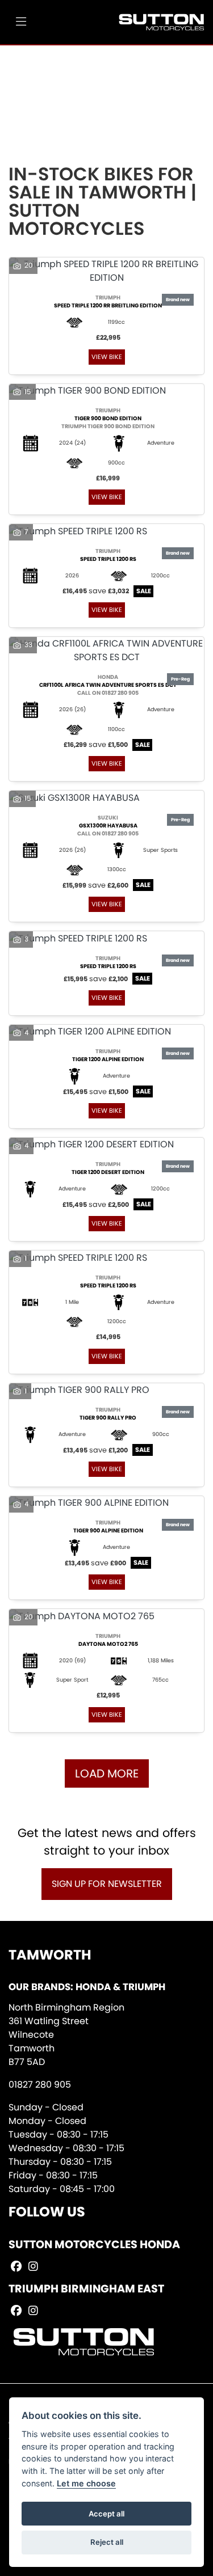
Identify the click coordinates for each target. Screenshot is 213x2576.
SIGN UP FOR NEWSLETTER (107, 1884)
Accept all (106, 2514)
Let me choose (86, 2483)
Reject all (107, 2542)
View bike (107, 357)
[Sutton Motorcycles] (161, 22)
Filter (176, 64)
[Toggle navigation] (21, 22)
